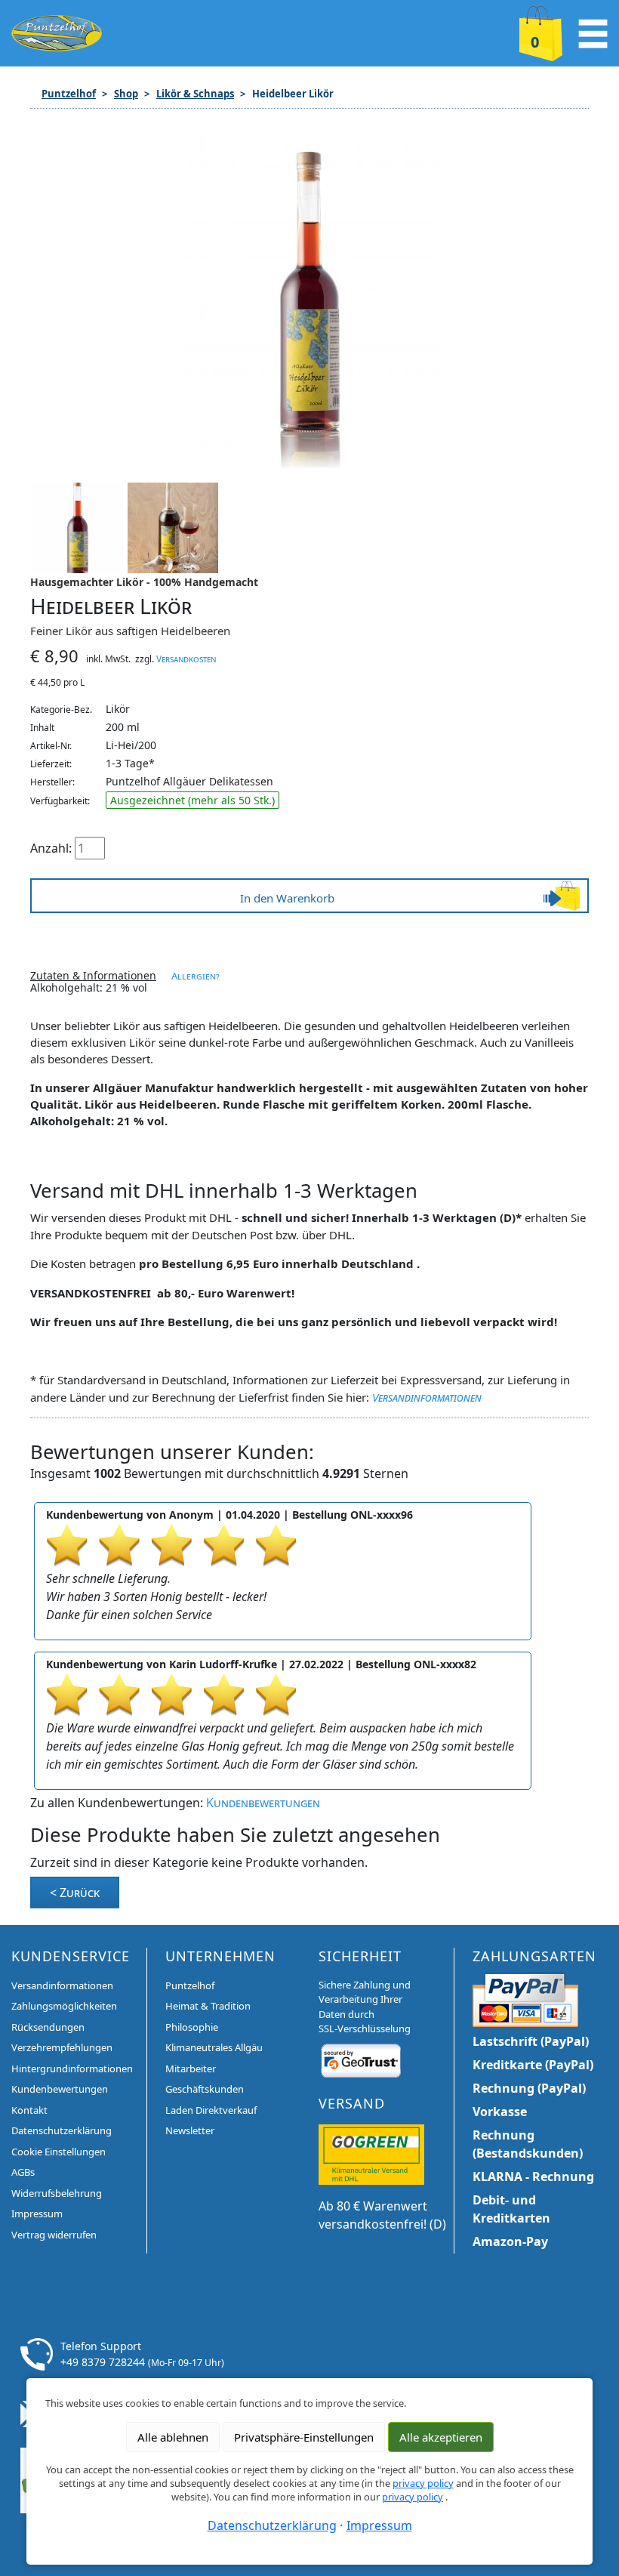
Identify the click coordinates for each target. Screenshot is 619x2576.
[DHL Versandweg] (371, 2153)
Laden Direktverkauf (211, 2110)
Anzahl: (51, 848)
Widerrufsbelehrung (57, 2193)
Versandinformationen (427, 1397)
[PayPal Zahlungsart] (525, 1998)
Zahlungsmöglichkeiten (64, 2006)
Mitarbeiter (191, 2069)
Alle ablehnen (173, 2437)
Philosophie (192, 2027)
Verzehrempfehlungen (62, 2047)
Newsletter (190, 2130)
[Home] (57, 32)
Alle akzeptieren (441, 2437)
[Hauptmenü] (593, 32)
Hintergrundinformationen (72, 2069)
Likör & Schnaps (195, 94)
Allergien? (196, 976)
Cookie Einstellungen (59, 2152)
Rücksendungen (48, 2027)
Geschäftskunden (205, 2089)
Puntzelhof (69, 94)
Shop (126, 94)
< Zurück (75, 1893)
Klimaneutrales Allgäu (214, 2047)
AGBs (23, 2172)
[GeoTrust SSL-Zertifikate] (361, 2059)
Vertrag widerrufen (54, 2235)
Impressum (37, 2214)
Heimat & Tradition (208, 2006)
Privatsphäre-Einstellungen (304, 2437)
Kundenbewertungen (263, 1803)
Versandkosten (186, 659)
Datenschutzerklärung (62, 2130)
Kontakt (29, 2110)
